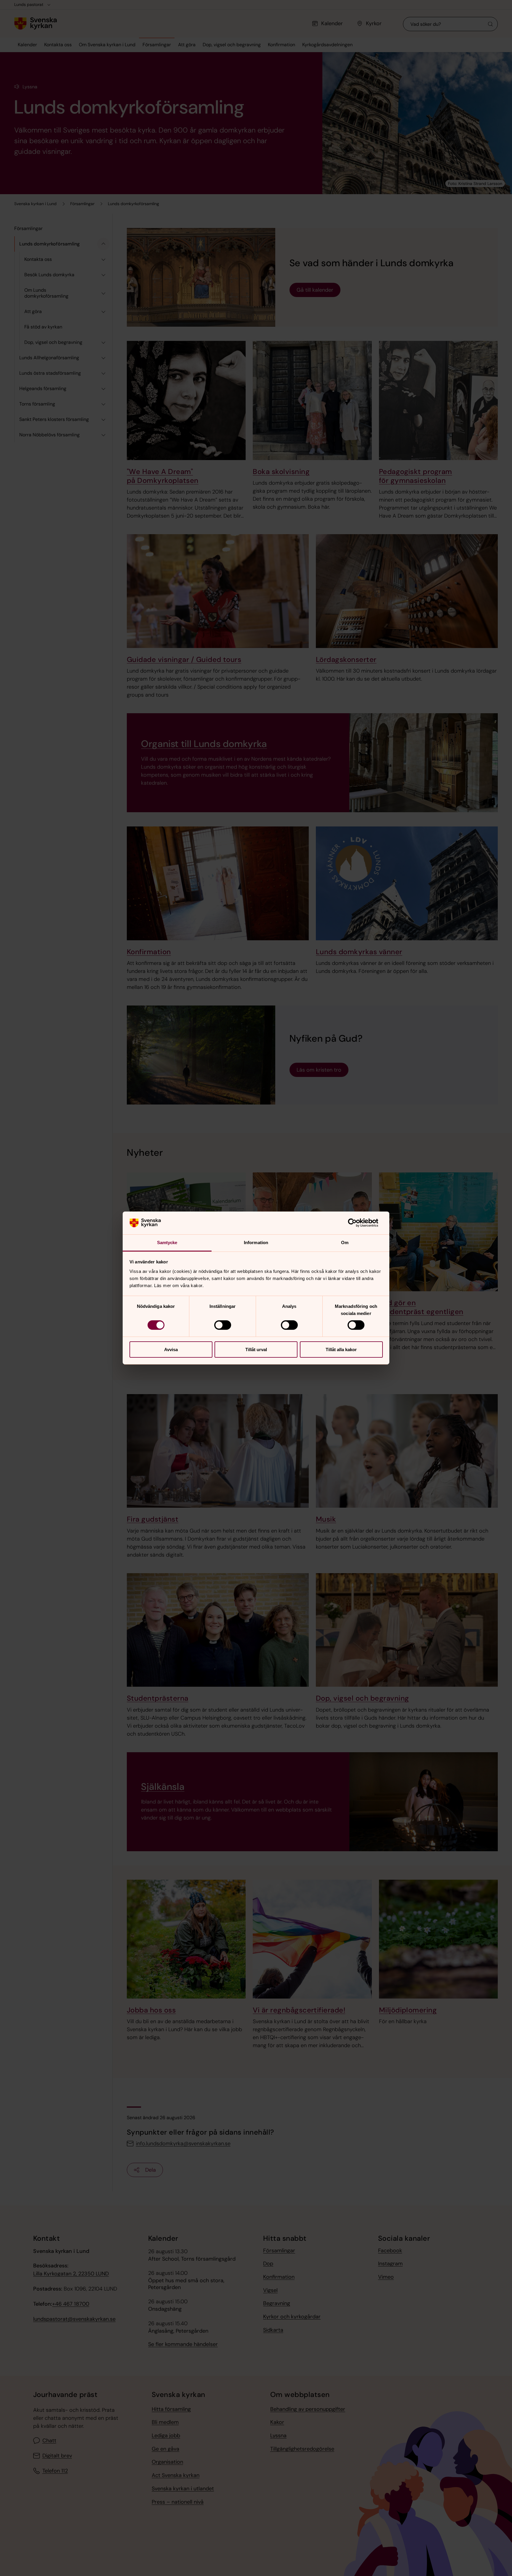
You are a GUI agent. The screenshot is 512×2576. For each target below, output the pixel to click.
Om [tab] (345, 1242)
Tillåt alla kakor (341, 1350)
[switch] (223, 1325)
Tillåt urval (256, 1350)
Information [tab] (256, 1242)
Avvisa (171, 1350)
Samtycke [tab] (167, 1242)
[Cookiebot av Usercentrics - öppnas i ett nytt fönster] (357, 1223)
